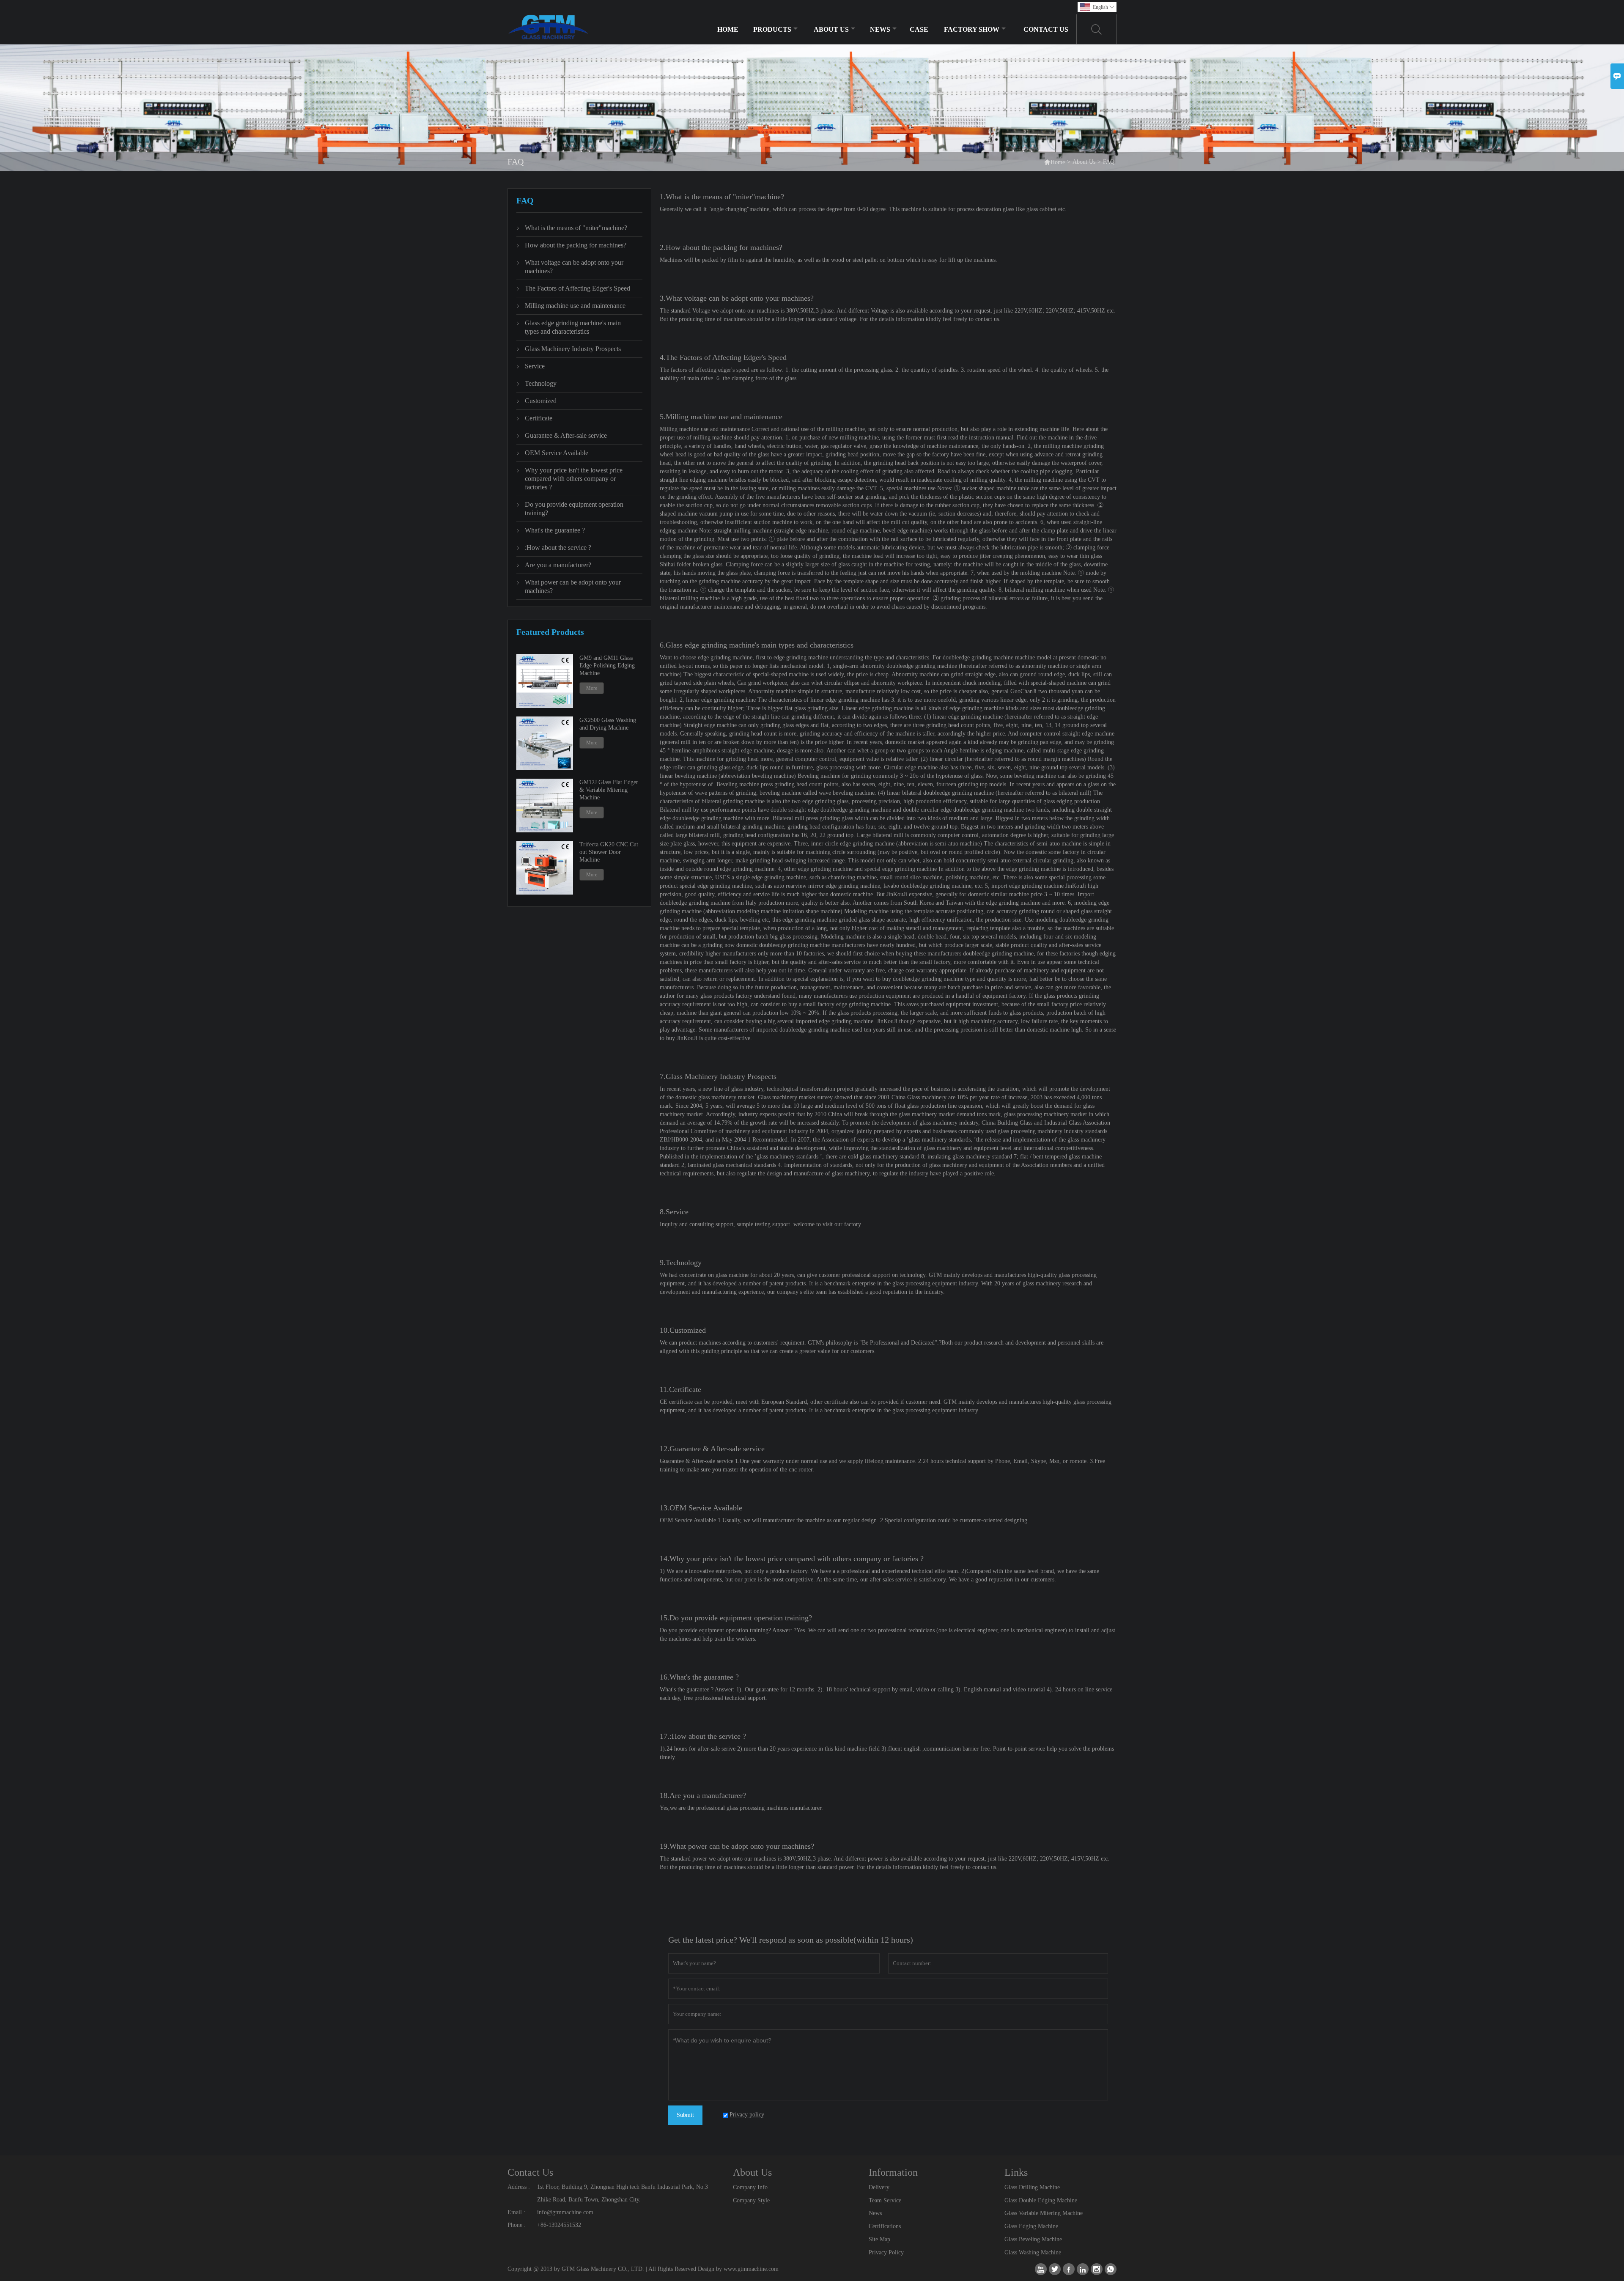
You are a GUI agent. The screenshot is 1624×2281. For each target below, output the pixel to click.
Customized (541, 401)
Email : (516, 2212)
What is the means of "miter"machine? (576, 228)
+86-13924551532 (559, 2225)
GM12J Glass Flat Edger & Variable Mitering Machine (609, 790)
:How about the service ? (558, 548)
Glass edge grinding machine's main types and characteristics (573, 327)
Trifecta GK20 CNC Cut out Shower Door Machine (609, 852)
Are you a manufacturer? (558, 565)
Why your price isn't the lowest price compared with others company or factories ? (574, 479)
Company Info (750, 2187)
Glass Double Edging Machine (1041, 2200)
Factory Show (972, 29)
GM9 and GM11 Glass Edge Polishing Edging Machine (607, 666)
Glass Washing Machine (1033, 2252)
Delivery (879, 2187)
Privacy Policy (886, 2252)
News (880, 29)
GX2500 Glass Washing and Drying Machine (608, 724)
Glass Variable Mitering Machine (1044, 2213)
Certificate (539, 418)
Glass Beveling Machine (1033, 2239)
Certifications (885, 2226)
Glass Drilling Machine (1032, 2187)
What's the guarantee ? (555, 530)
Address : (519, 2187)
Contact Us (1046, 29)
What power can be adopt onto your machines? (573, 586)
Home (728, 29)
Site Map (879, 2239)
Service (535, 366)
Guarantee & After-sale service (566, 435)
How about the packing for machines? (576, 245)
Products (772, 29)
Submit (685, 2115)
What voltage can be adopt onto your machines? (574, 267)
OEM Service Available (557, 453)
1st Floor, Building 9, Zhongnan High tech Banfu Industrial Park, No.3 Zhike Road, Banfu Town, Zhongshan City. (623, 2193)
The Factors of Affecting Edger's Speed (577, 288)
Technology (541, 383)
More (592, 688)
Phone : (517, 2225)
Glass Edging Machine (1031, 2226)
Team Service (885, 2200)
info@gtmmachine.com (565, 2212)
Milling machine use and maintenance (575, 306)
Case (919, 29)
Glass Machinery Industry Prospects (573, 349)
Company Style (751, 2200)
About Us (831, 29)
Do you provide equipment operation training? (574, 509)
